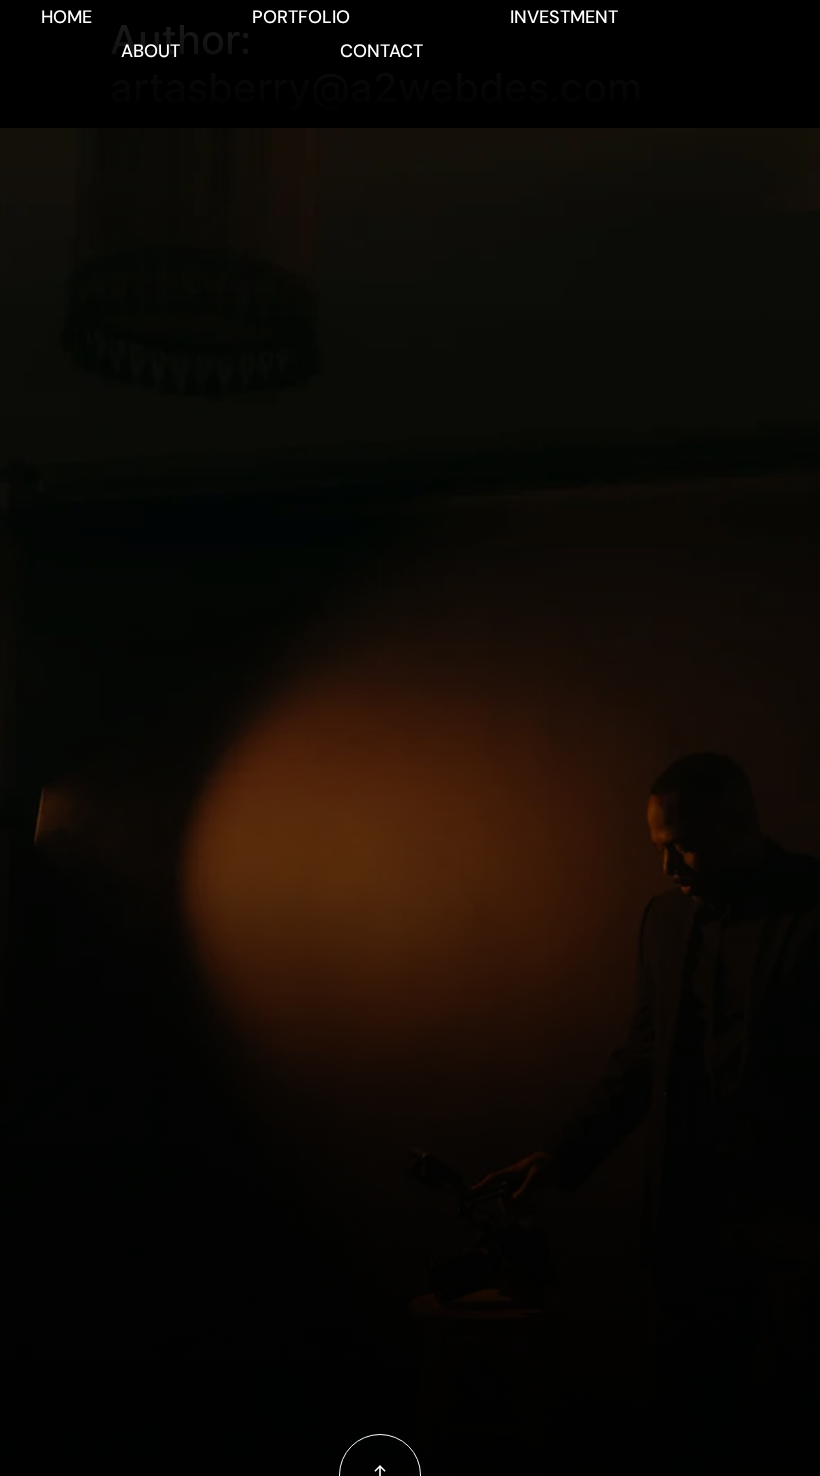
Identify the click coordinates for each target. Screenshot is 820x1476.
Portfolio (301, 17)
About (150, 51)
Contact (381, 51)
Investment (564, 17)
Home (66, 17)
